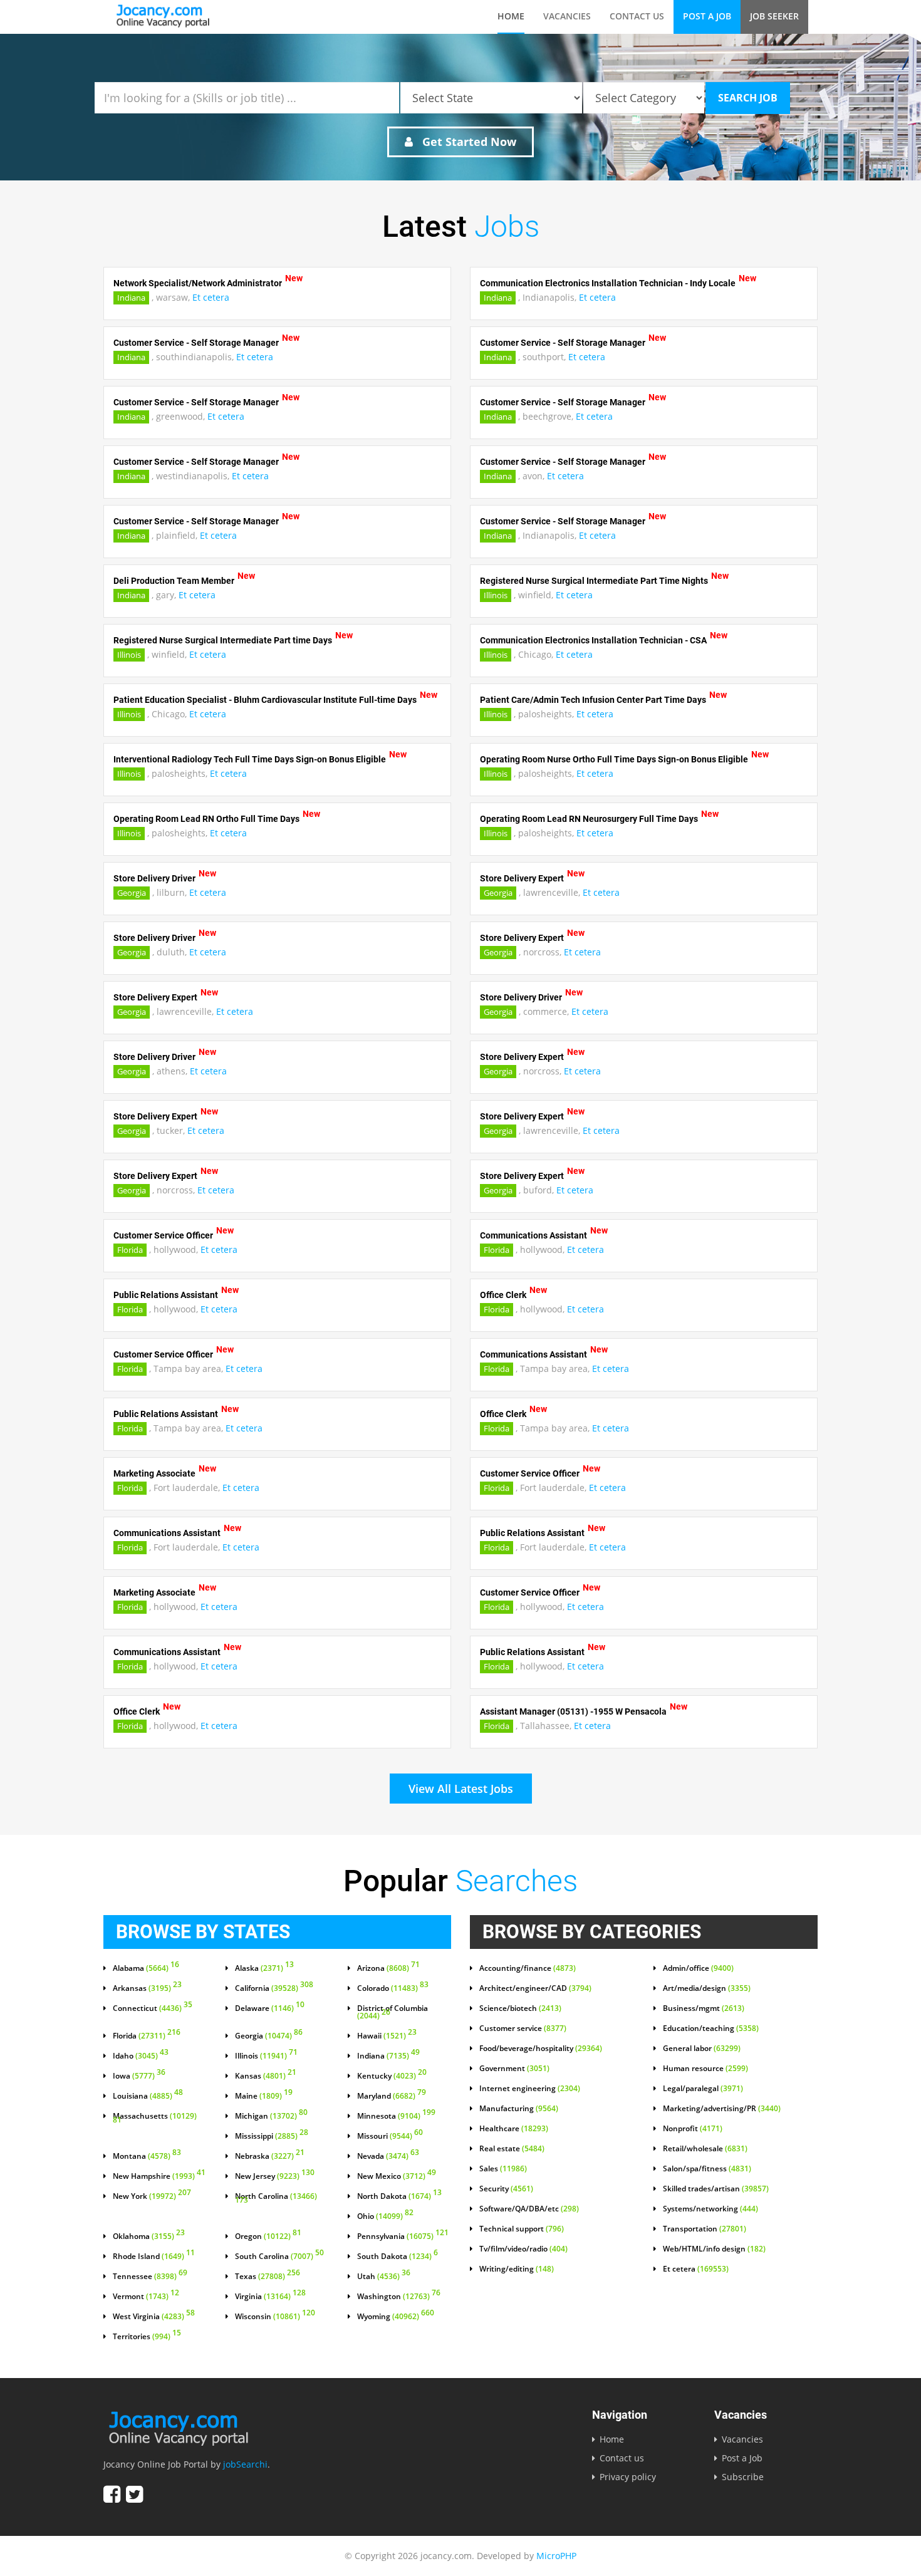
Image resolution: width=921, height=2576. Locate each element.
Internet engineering (530, 2089)
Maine (264, 2096)
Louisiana (148, 2096)
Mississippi (272, 2136)
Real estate (512, 2149)
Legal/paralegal (703, 2089)
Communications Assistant (533, 1235)
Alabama (146, 1968)
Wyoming (396, 2317)
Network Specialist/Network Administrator (198, 283)
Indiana (131, 298)
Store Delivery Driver (154, 878)
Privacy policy (628, 2477)
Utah (384, 2277)
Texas (268, 2277)
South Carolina (279, 2257)
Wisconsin (275, 2317)
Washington (399, 2297)
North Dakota (399, 2196)
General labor (702, 2049)
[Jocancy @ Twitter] (134, 2494)
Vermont (146, 2297)
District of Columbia (393, 2012)
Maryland (392, 2096)
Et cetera (211, 297)
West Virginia (154, 2317)
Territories (147, 2337)
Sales (503, 2169)
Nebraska (270, 2156)
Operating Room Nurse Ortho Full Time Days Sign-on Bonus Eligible (614, 759)
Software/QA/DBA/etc (529, 2209)
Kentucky (392, 2076)
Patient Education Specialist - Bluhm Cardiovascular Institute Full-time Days (265, 700)
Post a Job (707, 16)
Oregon (268, 2236)
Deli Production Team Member (174, 581)
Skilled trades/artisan (716, 2189)
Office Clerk (503, 1295)
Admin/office (698, 1968)
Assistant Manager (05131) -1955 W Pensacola (573, 1711)
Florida (130, 1250)
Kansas (266, 2076)
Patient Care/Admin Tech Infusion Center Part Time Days (593, 700)
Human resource (705, 2069)
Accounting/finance (528, 1968)
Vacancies (567, 16)
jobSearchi (245, 2464)
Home (511, 16)
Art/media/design (707, 1988)
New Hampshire (159, 2176)
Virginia (270, 2297)
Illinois (496, 595)
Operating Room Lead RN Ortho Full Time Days (206, 819)
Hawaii (387, 2036)
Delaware (270, 2008)
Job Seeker (774, 16)
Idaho (141, 2056)
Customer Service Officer (163, 1235)
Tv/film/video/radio (523, 2249)
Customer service (523, 2028)
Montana (147, 2156)
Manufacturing (519, 2109)
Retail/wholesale (705, 2149)
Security (506, 2189)
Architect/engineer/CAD (535, 1988)
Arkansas (147, 1988)
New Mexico (397, 2176)
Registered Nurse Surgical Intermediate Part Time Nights (594, 581)
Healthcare (514, 2129)
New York (152, 2196)
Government (514, 2069)
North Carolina (276, 2199)
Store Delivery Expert (522, 878)
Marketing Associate (154, 1473)
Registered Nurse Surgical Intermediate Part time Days (223, 640)
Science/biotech (520, 2008)
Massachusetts (155, 2119)
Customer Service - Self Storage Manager (196, 343)
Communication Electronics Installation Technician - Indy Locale (608, 283)
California (274, 1988)
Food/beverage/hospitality (541, 2049)
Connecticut (153, 2008)
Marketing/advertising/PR (722, 2109)
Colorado (393, 1988)
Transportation (705, 2229)
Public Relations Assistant (166, 1295)
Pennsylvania (403, 2236)
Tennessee (150, 2277)
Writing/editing (517, 2269)
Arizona (388, 1968)
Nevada (388, 2156)
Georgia (132, 893)
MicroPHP (556, 2556)
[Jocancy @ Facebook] (112, 2494)
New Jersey (275, 2176)
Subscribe (743, 2477)
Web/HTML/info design (714, 2249)
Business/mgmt (704, 2008)
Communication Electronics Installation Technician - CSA (593, 640)
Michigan (271, 2116)
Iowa (139, 2076)
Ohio (385, 2216)
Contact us (637, 16)
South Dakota (398, 2257)
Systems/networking (710, 2209)
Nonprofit (693, 2129)
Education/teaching (711, 2028)
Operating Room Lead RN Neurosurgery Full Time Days (589, 819)
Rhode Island (154, 2257)
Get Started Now (468, 142)
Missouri (390, 2136)
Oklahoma (149, 2236)
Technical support (522, 2229)
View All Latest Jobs (461, 1789)
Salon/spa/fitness (707, 2169)
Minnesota (396, 2116)
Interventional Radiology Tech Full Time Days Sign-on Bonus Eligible (250, 759)
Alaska (264, 1968)
